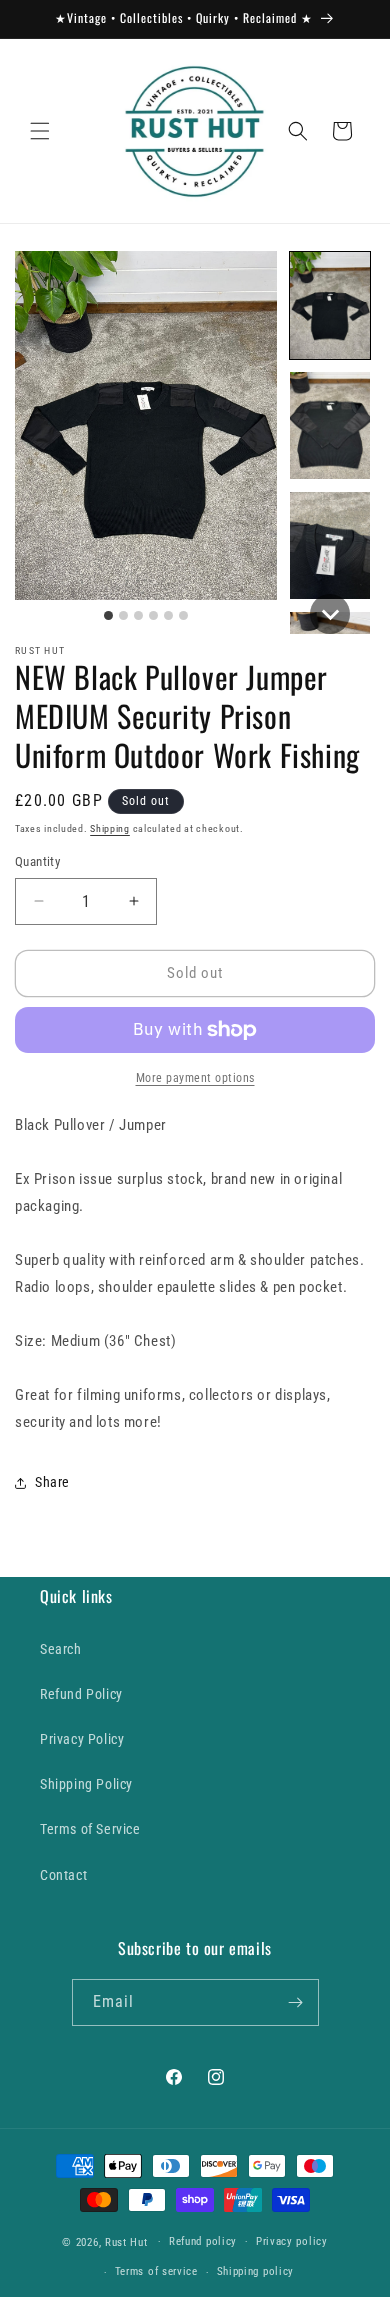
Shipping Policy (86, 1784)
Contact (63, 1875)
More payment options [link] (195, 1078)
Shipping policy (256, 2271)
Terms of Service (90, 1829)
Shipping (110, 828)
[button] (40, 131)
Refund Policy (81, 1694)
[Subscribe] (296, 2002)
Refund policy (203, 2241)
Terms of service (156, 2271)
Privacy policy (292, 2241)
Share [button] (52, 1482)
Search (61, 1649)
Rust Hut (126, 2241)
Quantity (37, 861)
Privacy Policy (82, 1739)
